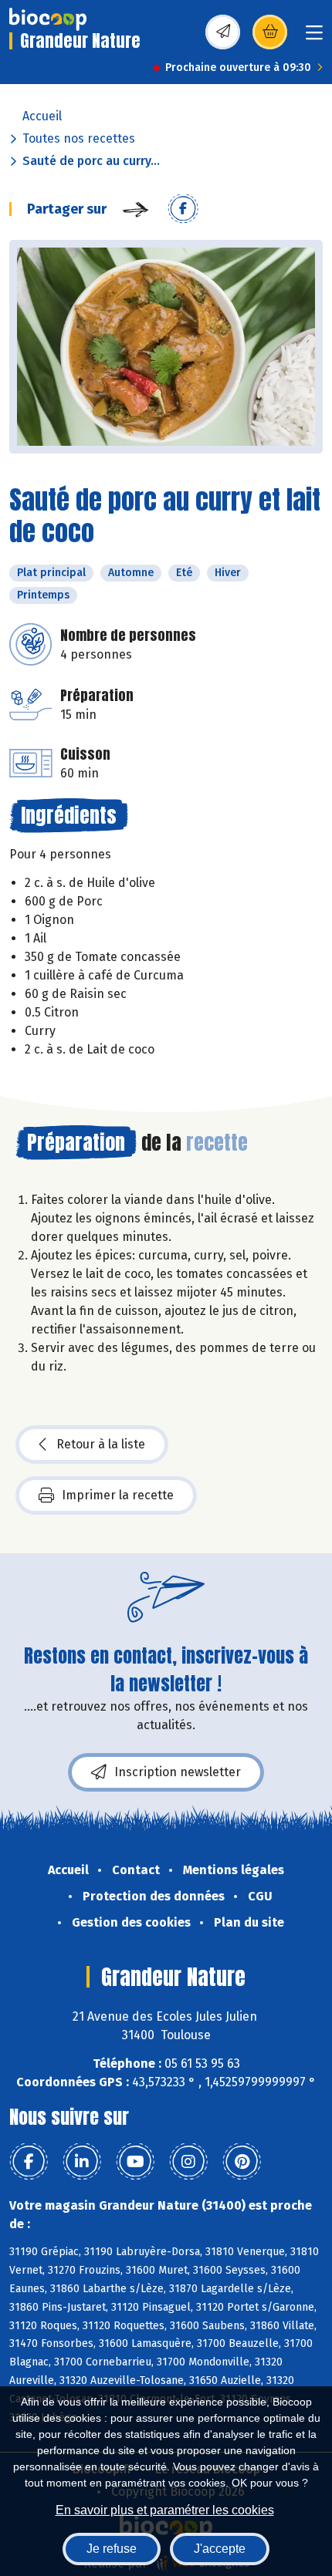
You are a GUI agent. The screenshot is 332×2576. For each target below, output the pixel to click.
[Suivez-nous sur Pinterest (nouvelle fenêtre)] (242, 2162)
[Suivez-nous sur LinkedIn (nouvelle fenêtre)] (82, 2162)
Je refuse (112, 2549)
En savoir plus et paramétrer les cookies (165, 2510)
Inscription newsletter (178, 1772)
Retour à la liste (101, 1444)
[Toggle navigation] (314, 37)
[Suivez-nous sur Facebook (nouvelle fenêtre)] (29, 2162)
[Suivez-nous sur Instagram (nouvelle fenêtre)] (188, 2162)
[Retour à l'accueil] (48, 19)
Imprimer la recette (118, 1495)
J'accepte (220, 2549)
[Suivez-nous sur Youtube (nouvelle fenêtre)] (135, 2162)
